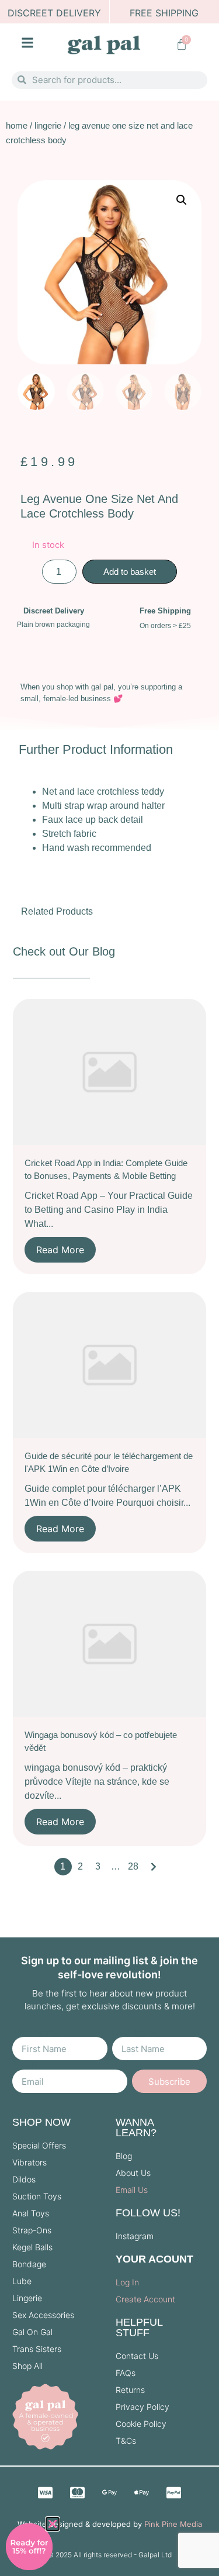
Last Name (136, 2032)
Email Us (132, 2190)
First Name (36, 2032)
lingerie (48, 125)
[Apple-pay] (142, 2492)
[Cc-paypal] (174, 2492)
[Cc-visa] (46, 2492)
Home (17, 125)
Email (24, 2065)
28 (133, 1866)
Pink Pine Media (173, 2524)
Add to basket (130, 572)
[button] (182, 200)
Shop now (41, 2122)
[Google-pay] (110, 2492)
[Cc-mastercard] (78, 2492)
